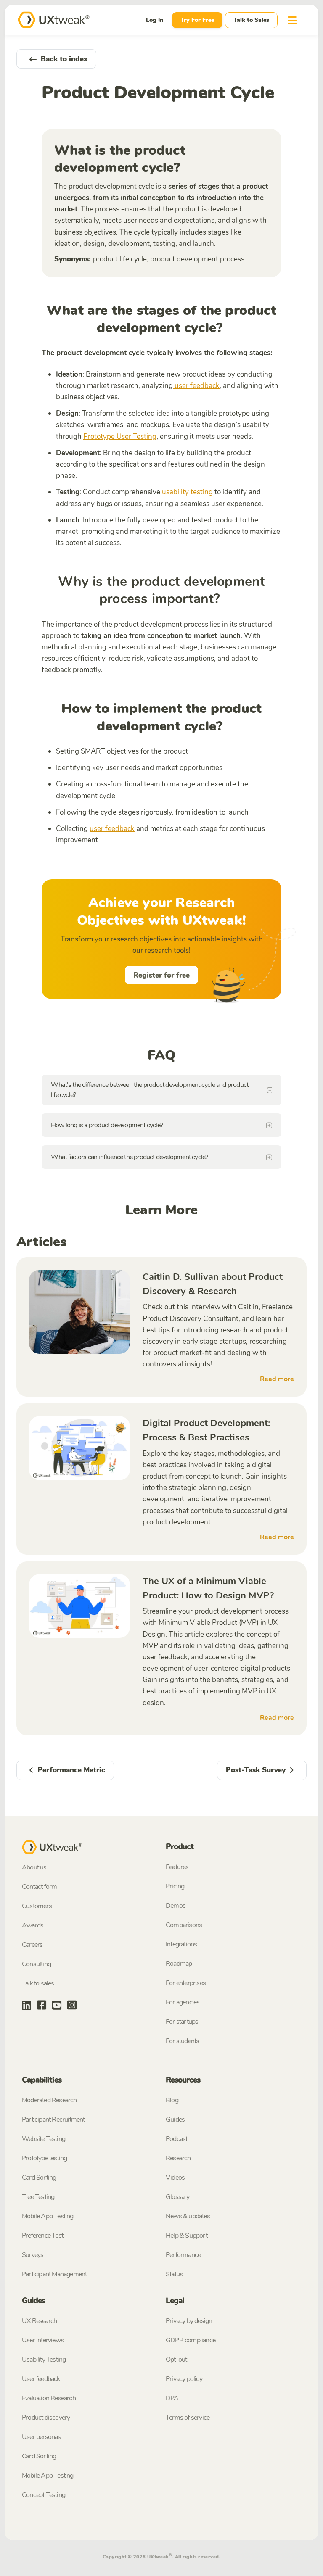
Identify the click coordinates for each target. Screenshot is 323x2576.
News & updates (188, 2216)
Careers (32, 1945)
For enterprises (186, 1983)
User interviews (43, 2340)
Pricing (175, 1886)
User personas (41, 2437)
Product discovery (46, 2418)
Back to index (64, 59)
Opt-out (176, 2360)
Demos (176, 1906)
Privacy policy (184, 2379)
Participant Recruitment (53, 2120)
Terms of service (188, 2418)
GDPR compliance (191, 2340)
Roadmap (179, 1964)
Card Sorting (39, 2178)
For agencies (183, 2002)
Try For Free (197, 20)
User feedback (41, 2379)
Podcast (176, 2139)
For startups (182, 2022)
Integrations (181, 1944)
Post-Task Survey (256, 1770)
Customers (37, 1906)
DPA (172, 2398)
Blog (172, 2100)
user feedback (196, 386)
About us (34, 1867)
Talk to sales (38, 1983)
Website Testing (44, 2139)
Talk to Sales (251, 20)
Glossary (178, 2197)
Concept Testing (44, 2495)
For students (182, 2041)
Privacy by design (189, 2321)
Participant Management (54, 2274)
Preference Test (42, 2236)
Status (174, 2274)
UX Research (39, 2321)
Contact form (39, 1887)
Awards (33, 1925)
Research (178, 2158)
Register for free (161, 975)
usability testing (187, 492)
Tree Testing (38, 2197)
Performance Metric (71, 1770)
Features (177, 1867)
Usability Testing (44, 2360)
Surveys (33, 2255)
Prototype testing (44, 2158)
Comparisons (184, 1925)
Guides (175, 2120)
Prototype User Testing (120, 436)
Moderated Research (49, 2100)
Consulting (36, 1964)
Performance (183, 2255)
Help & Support (187, 2236)
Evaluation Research (49, 2398)
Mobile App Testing (48, 2216)
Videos (175, 2178)
